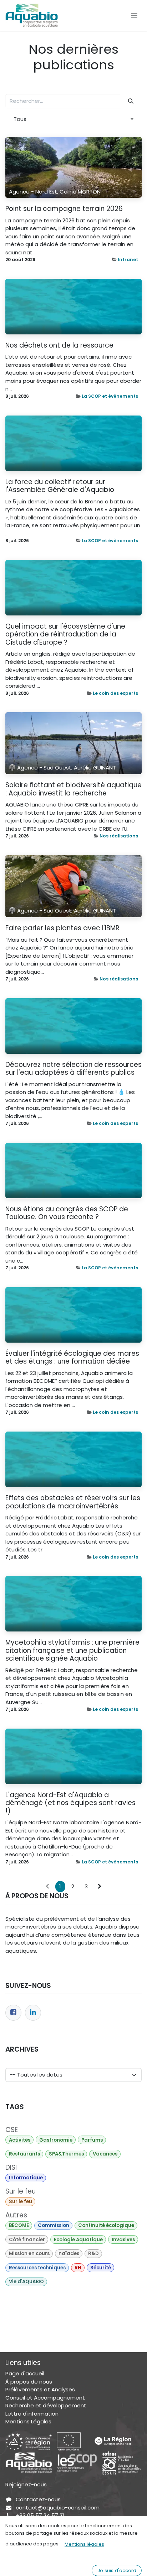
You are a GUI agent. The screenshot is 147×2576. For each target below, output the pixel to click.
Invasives (123, 2240)
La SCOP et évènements (110, 396)
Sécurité (101, 2268)
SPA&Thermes (66, 2154)
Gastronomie (56, 2140)
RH (78, 2268)
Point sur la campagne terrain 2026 (64, 209)
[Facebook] (13, 2013)
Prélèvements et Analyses (40, 2389)
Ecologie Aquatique (78, 2240)
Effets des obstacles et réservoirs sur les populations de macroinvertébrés (73, 1502)
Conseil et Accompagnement (45, 2398)
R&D (93, 2254)
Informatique (26, 2178)
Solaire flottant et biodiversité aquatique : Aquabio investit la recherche (73, 789)
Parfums (92, 2140)
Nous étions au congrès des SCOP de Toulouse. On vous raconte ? (67, 1213)
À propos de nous (29, 2382)
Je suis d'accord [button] (117, 2570)
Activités (20, 2140)
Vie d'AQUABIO (26, 2282)
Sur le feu (21, 2202)
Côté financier (27, 2240)
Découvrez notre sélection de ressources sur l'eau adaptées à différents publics (73, 1069)
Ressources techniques (37, 2268)
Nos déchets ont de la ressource (59, 346)
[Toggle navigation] (134, 15)
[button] (73, 119)
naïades (69, 2254)
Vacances (105, 2154)
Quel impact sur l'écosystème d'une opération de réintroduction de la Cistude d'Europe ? (65, 635)
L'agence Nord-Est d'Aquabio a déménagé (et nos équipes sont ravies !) (70, 1803)
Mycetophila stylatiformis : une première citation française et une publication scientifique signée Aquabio (72, 1651)
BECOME (19, 2225)
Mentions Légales (28, 2421)
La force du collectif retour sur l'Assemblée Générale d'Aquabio (60, 486)
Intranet (128, 260)
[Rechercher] (131, 101)
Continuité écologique (106, 2225)
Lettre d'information (32, 2414)
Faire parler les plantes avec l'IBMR (62, 928)
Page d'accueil (25, 2373)
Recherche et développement (46, 2405)
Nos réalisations (119, 836)
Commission (54, 2225)
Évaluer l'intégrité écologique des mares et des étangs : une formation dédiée (72, 1358)
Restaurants (24, 2154)
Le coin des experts (115, 693)
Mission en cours (29, 2254)
